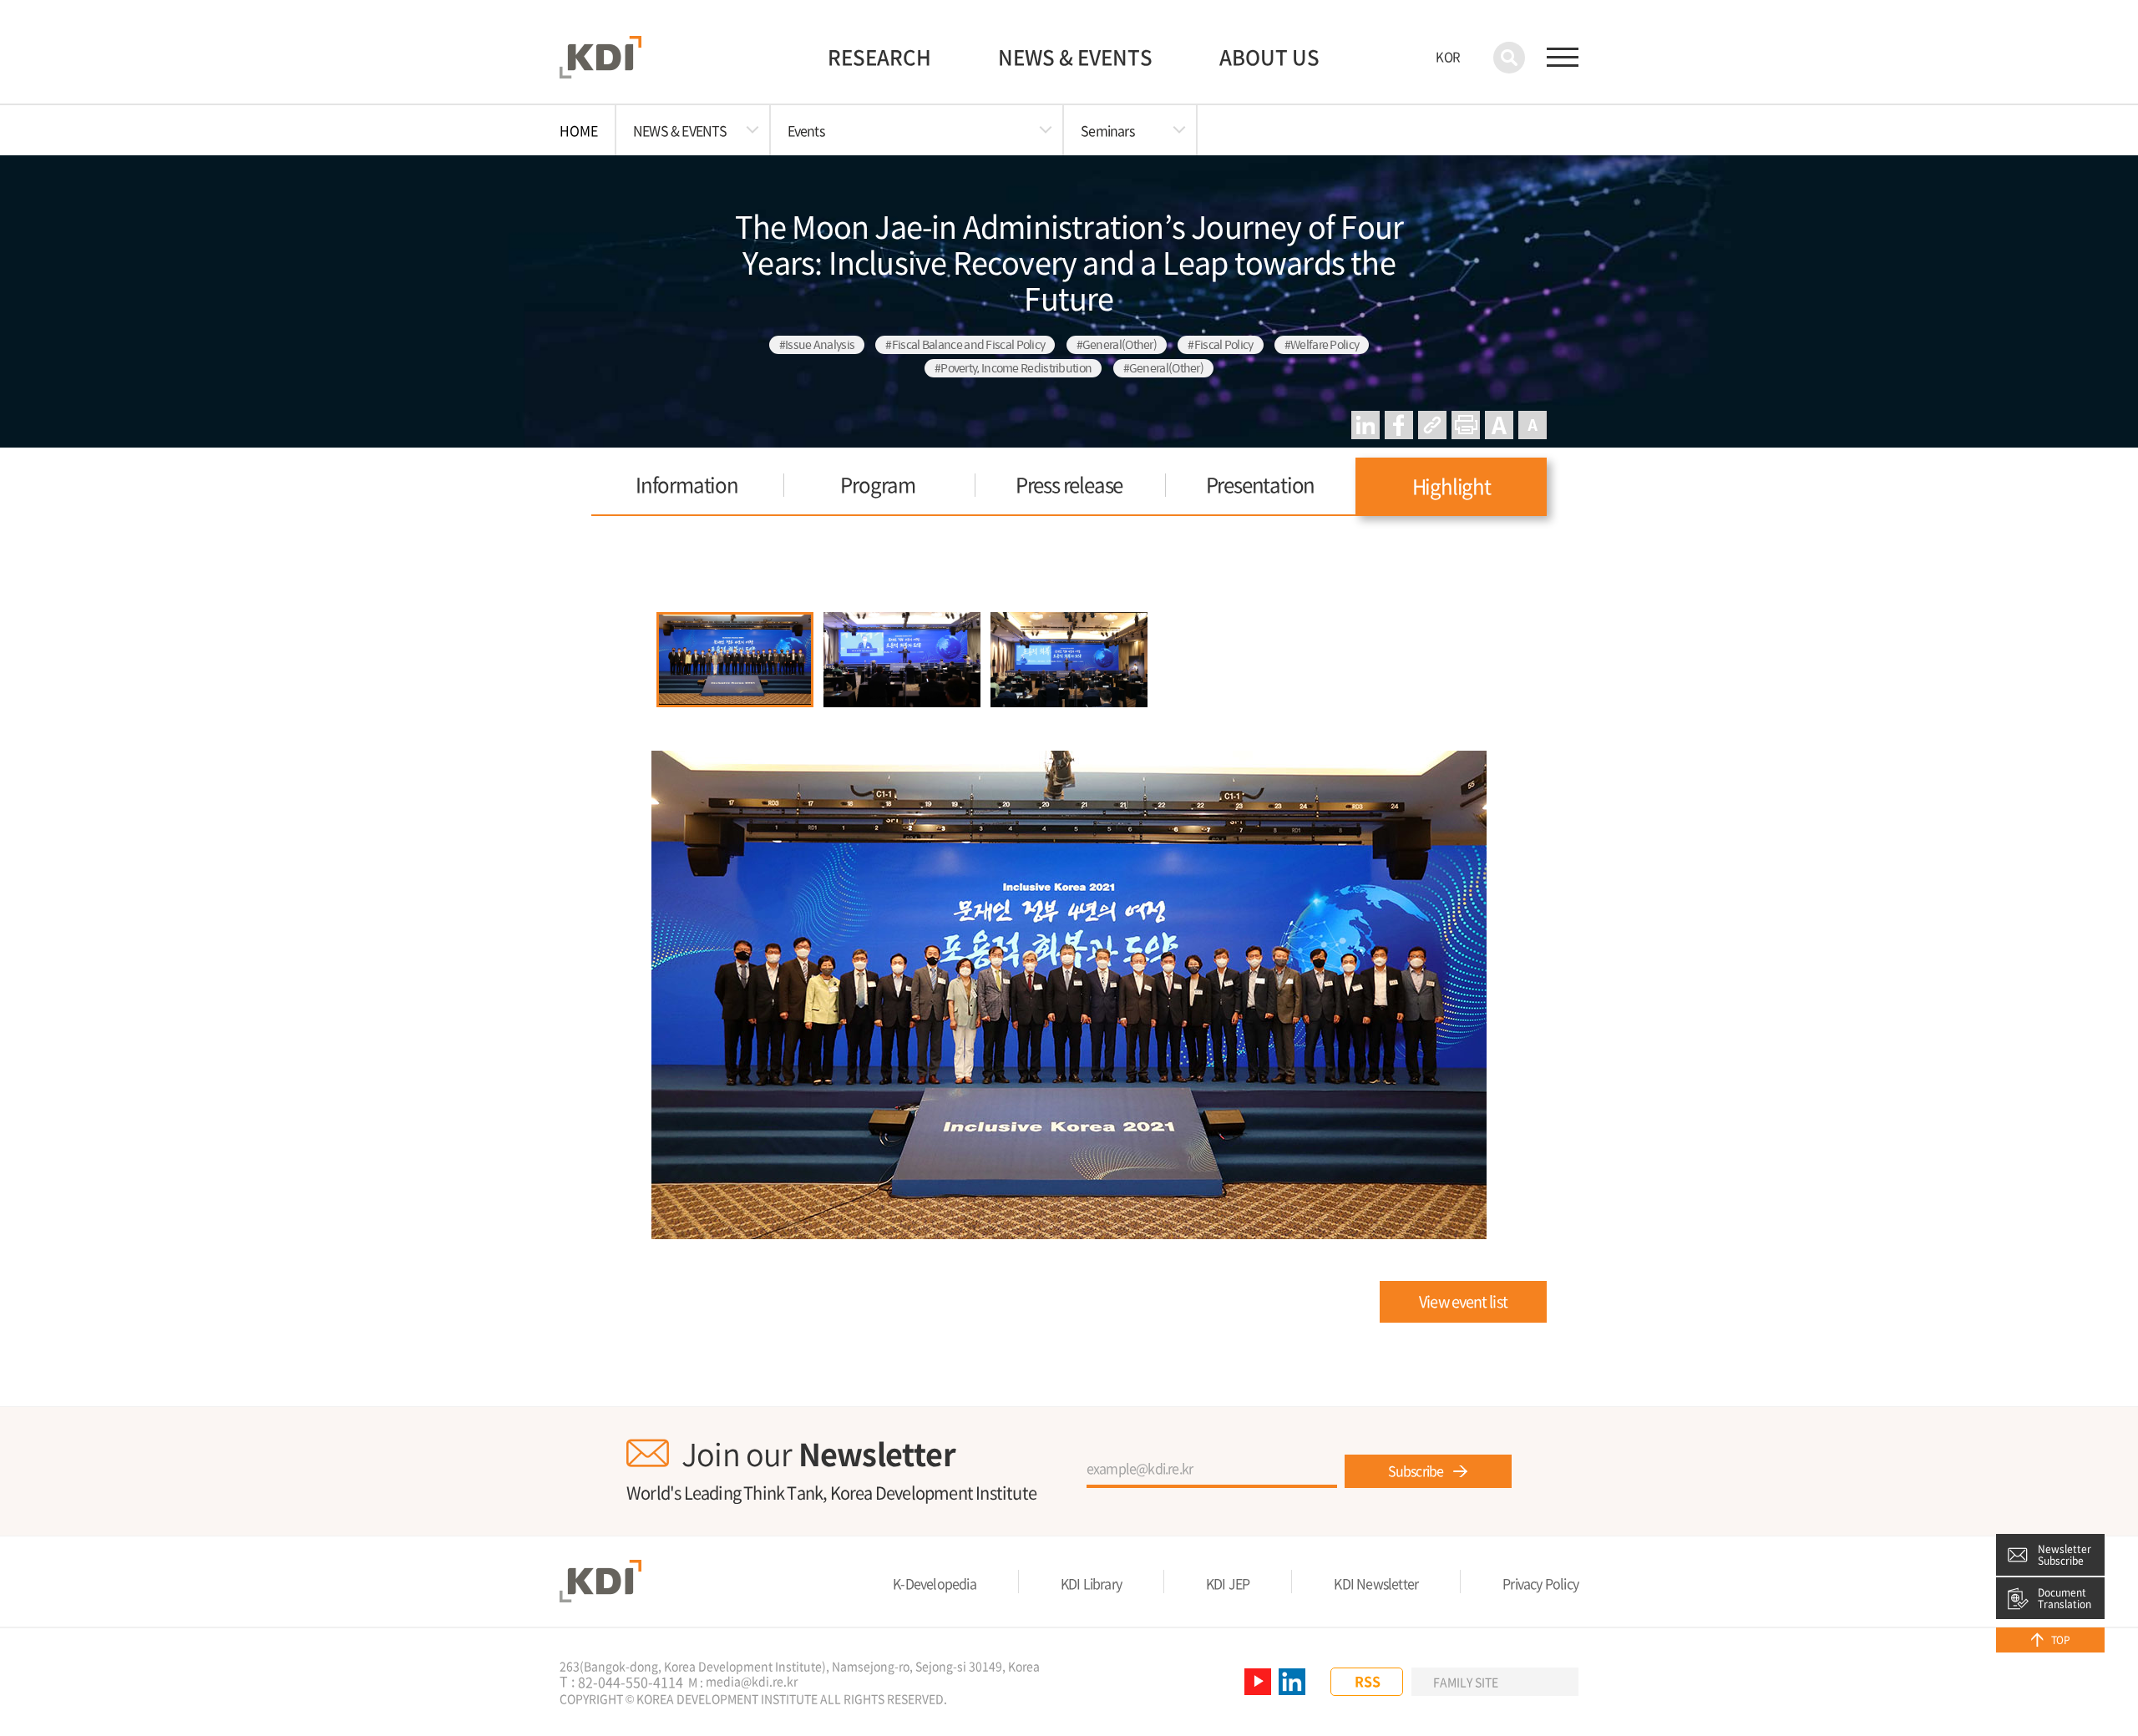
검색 (1509, 58)
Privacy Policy (1540, 1583)
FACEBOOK (1399, 425)
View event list (1463, 1301)
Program (878, 484)
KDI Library (1091, 1583)
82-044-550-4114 (631, 1682)
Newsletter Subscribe (2065, 1555)
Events (806, 130)
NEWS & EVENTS (1075, 57)
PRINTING (1466, 425)
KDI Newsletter (1376, 1583)
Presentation (1261, 484)
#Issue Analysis (817, 344)
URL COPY (1432, 425)
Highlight (1452, 486)
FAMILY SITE (1466, 1682)
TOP (2060, 1640)
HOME (579, 130)
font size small (1533, 425)
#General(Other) (1117, 344)
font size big (1499, 425)
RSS (1368, 1681)
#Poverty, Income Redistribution (1013, 368)
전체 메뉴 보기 (1563, 58)
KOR (1448, 57)
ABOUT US (1269, 57)
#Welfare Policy (1322, 344)
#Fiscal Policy (1220, 344)
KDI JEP (1228, 1583)
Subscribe (1416, 1470)
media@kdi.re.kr (752, 1681)
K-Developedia (935, 1583)
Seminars (1107, 130)
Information (687, 484)
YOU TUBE (1258, 1682)
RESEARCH (879, 57)
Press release (1069, 484)
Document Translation (2065, 1598)
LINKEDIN (1365, 425)
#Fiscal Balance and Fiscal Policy (965, 344)
